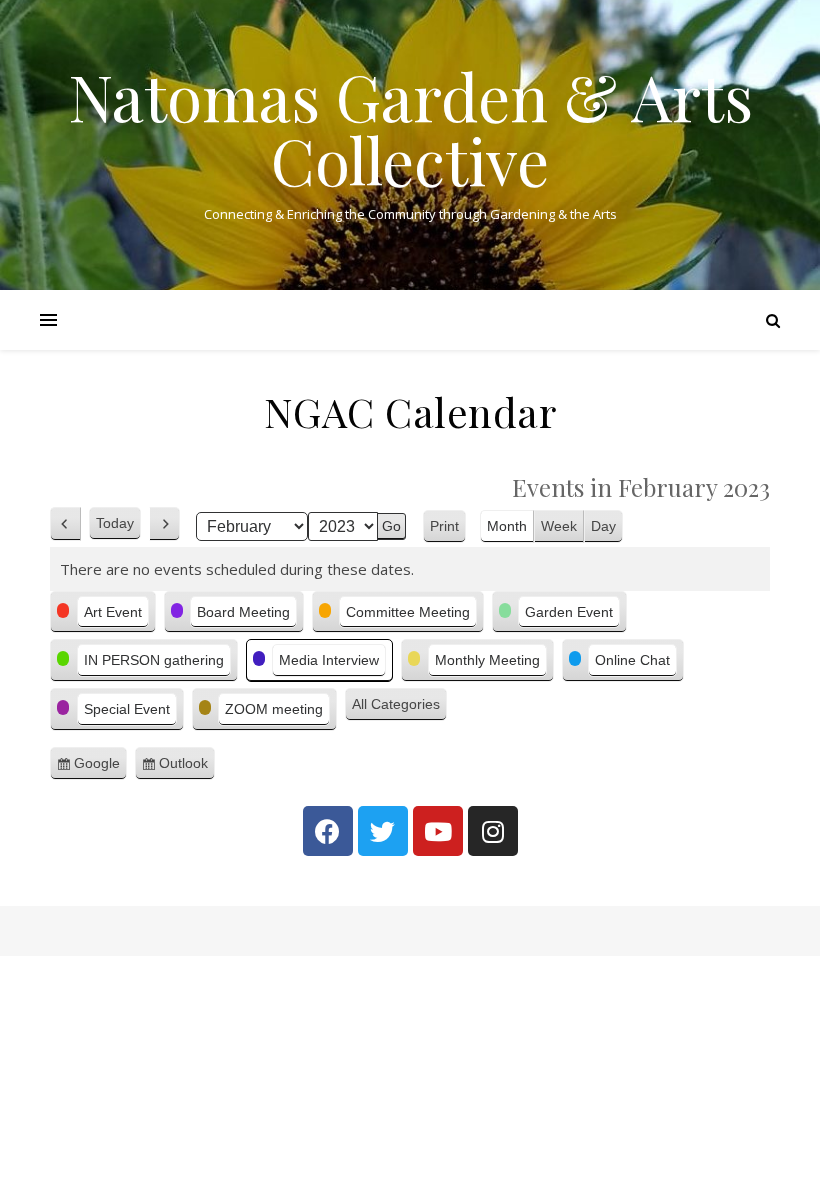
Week (559, 526)
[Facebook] (328, 831)
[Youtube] (438, 831)
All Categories (396, 704)
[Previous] (65, 524)
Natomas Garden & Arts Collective (410, 128)
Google (100, 768)
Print (448, 528)
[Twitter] (383, 831)
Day (603, 526)
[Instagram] (493, 831)
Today (115, 523)
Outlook (187, 768)
